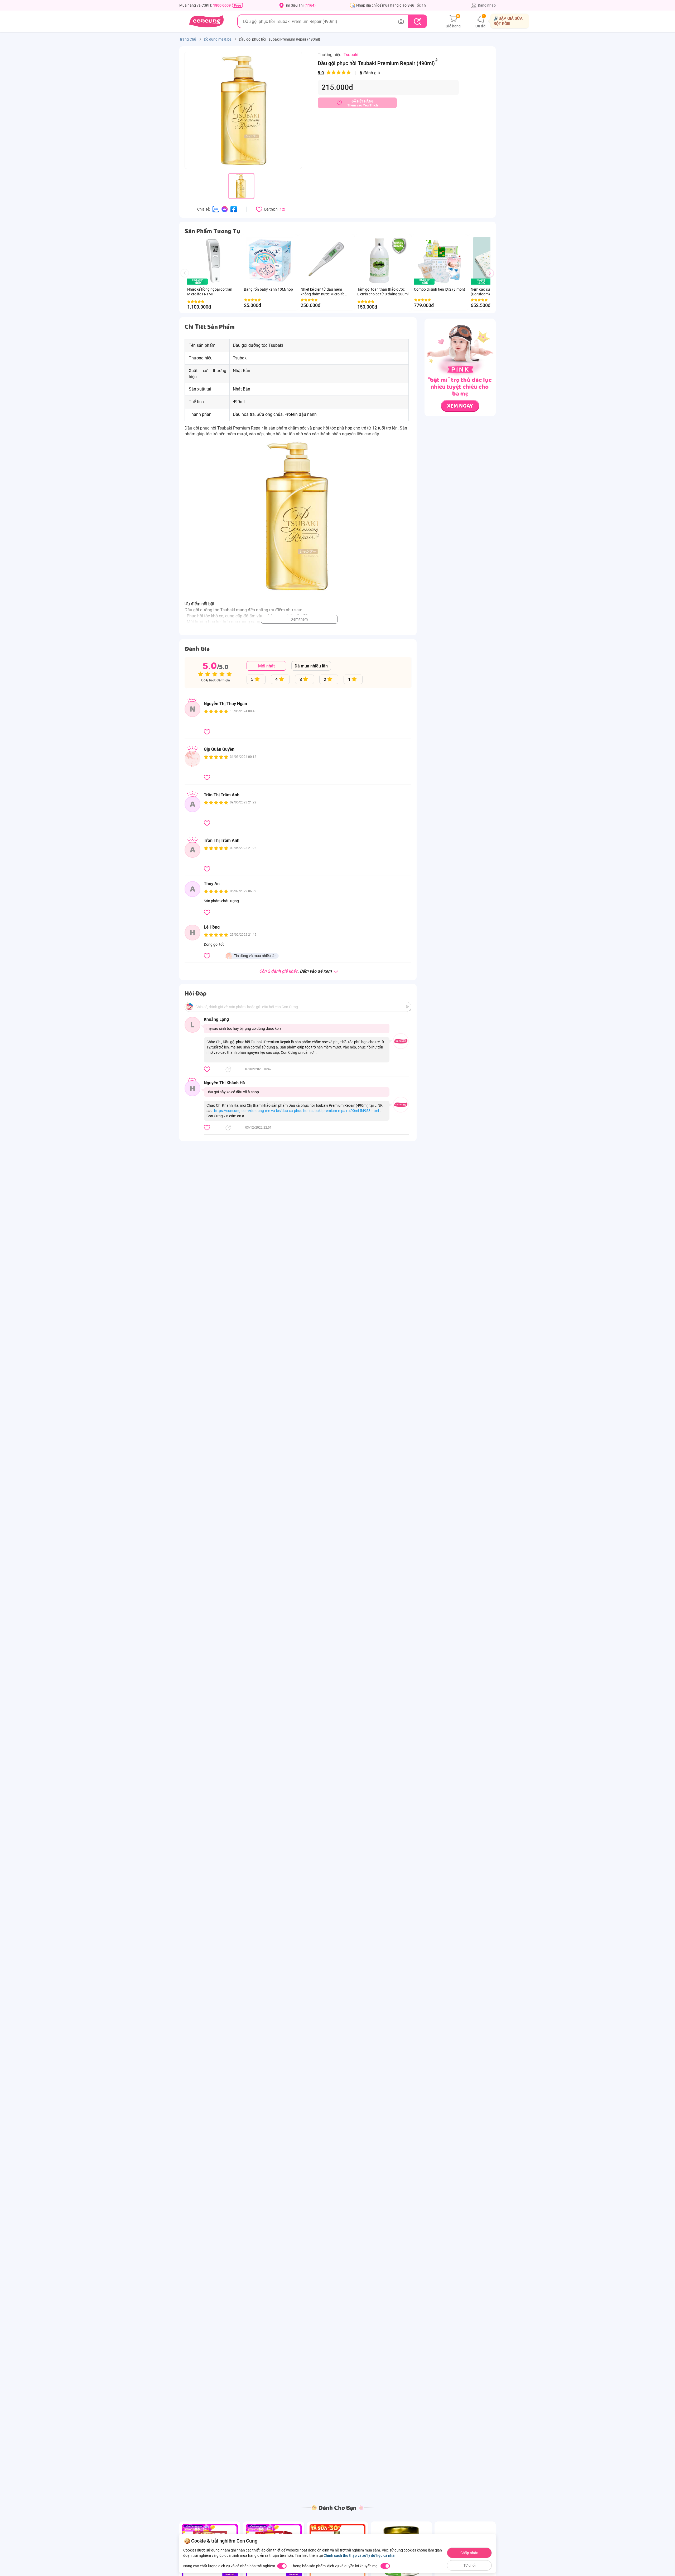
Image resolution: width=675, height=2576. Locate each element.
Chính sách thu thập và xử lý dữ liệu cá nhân (360, 2555)
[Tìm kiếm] (417, 21)
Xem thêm (299, 619)
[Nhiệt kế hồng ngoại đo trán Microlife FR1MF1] (213, 261)
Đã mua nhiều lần (311, 666)
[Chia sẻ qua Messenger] (225, 209)
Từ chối (469, 2565)
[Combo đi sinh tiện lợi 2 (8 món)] (440, 261)
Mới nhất (266, 666)
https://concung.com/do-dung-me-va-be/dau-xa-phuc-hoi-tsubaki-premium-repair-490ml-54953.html (296, 1111)
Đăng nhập (487, 5)
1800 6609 (222, 5)
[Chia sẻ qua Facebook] (234, 209)
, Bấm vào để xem (296, 971)
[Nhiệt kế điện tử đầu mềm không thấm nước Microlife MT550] (326, 261)
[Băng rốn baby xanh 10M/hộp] (270, 261)
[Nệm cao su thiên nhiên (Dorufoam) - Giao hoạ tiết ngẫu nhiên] (481, 282)
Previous (187, 278)
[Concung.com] (206, 21)
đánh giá (349, 73)
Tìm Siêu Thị (300, 5)
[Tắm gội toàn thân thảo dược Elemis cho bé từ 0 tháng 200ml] (383, 261)
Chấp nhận (469, 2553)
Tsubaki (351, 55)
